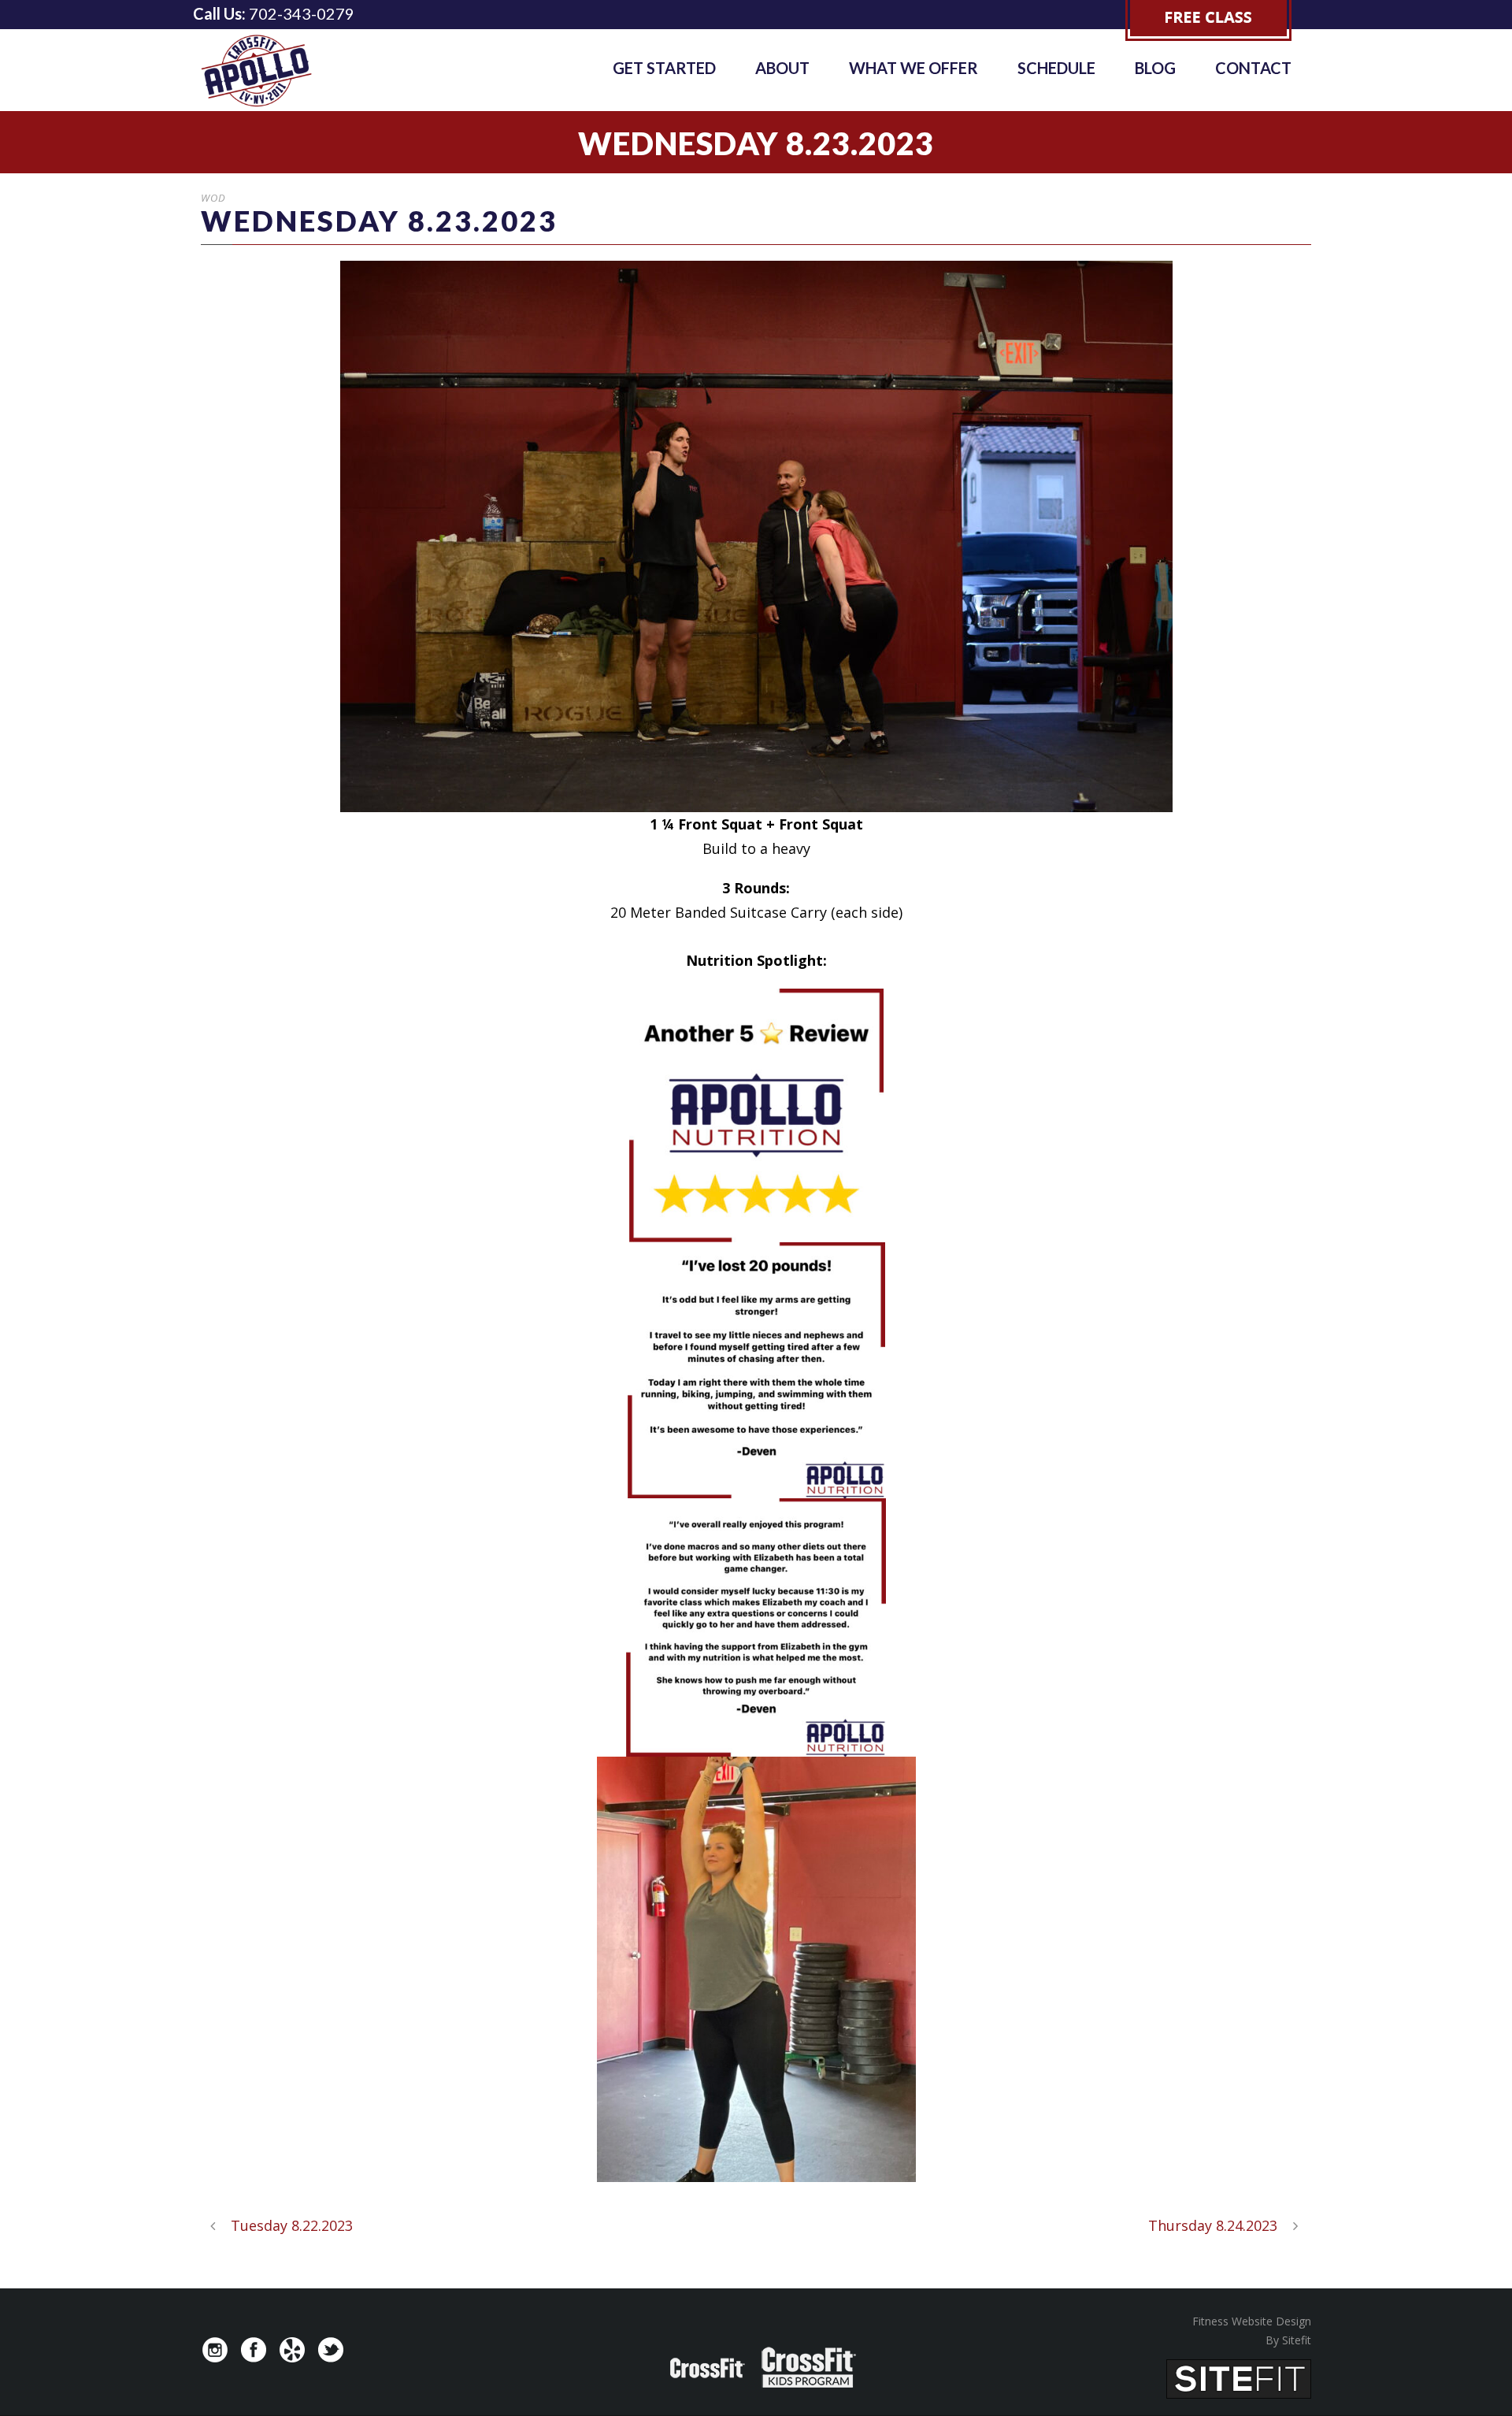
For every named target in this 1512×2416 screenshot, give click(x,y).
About (782, 68)
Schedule (1056, 68)
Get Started (664, 68)
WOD (213, 198)
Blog (1155, 68)
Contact (1253, 68)
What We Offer (913, 68)
